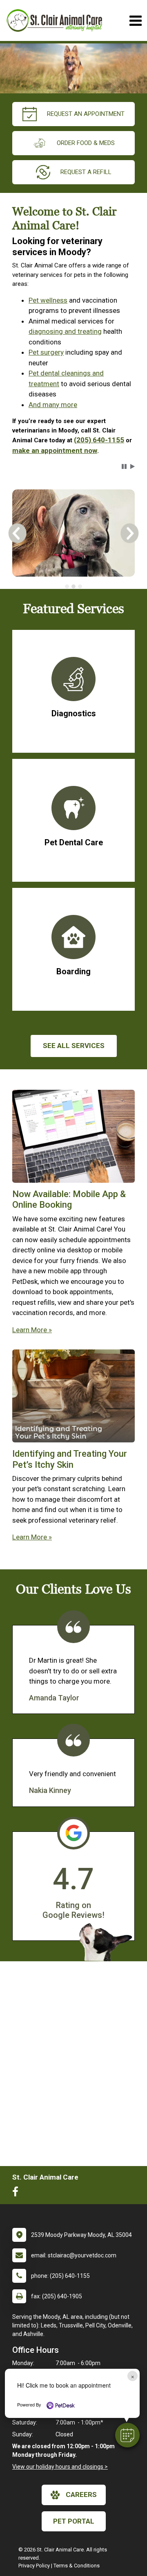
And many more (53, 405)
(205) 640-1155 (99, 440)
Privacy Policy (34, 2566)
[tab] (67, 586)
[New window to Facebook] (17, 2193)
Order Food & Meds (86, 143)
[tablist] (73, 586)
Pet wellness (48, 300)
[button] (127, 2435)
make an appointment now (55, 450)
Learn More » (32, 1330)
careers (81, 2495)
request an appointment (86, 114)
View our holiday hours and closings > (60, 2467)
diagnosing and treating (65, 331)
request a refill (86, 172)
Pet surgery (46, 352)
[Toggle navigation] (135, 21)
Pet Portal (74, 2521)
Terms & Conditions (77, 2566)
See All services (74, 1046)
